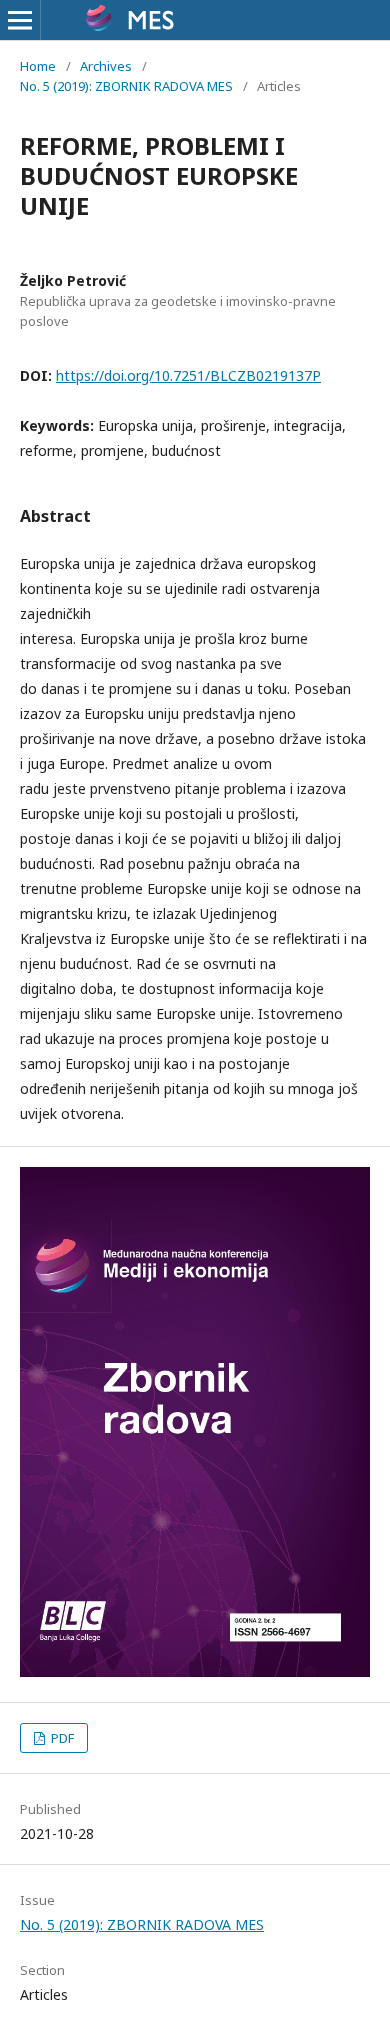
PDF (61, 1738)
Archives (106, 66)
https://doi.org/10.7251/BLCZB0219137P (188, 375)
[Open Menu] (20, 20)
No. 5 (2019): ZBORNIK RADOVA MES (126, 86)
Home (38, 66)
